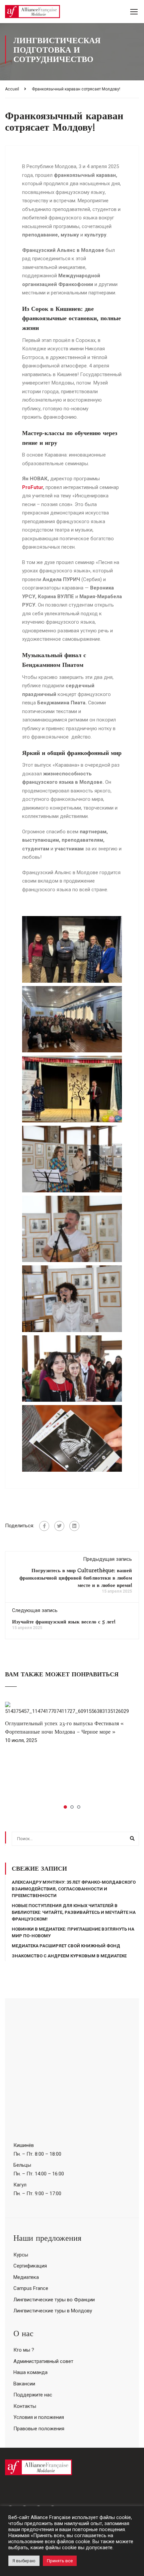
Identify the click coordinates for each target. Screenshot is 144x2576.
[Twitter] (59, 1526)
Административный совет (43, 2361)
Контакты (25, 2406)
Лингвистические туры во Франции (54, 2300)
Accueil (12, 89)
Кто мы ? (24, 2350)
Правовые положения (39, 2429)
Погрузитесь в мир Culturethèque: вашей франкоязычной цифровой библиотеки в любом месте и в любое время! (76, 1578)
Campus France (31, 2288)
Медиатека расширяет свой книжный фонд (66, 1946)
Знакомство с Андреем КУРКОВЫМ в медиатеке (69, 1956)
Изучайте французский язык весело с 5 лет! (64, 1622)
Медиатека (26, 2277)
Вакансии (24, 2384)
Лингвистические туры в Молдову (53, 2311)
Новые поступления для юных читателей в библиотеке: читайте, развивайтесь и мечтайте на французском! (74, 1912)
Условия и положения (39, 2417)
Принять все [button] (60, 2561)
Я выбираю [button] (24, 2561)
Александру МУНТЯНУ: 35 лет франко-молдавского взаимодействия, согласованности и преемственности (74, 1889)
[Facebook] (44, 1526)
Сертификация (30, 2266)
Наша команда (30, 2372)
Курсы (21, 2255)
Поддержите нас (33, 2395)
